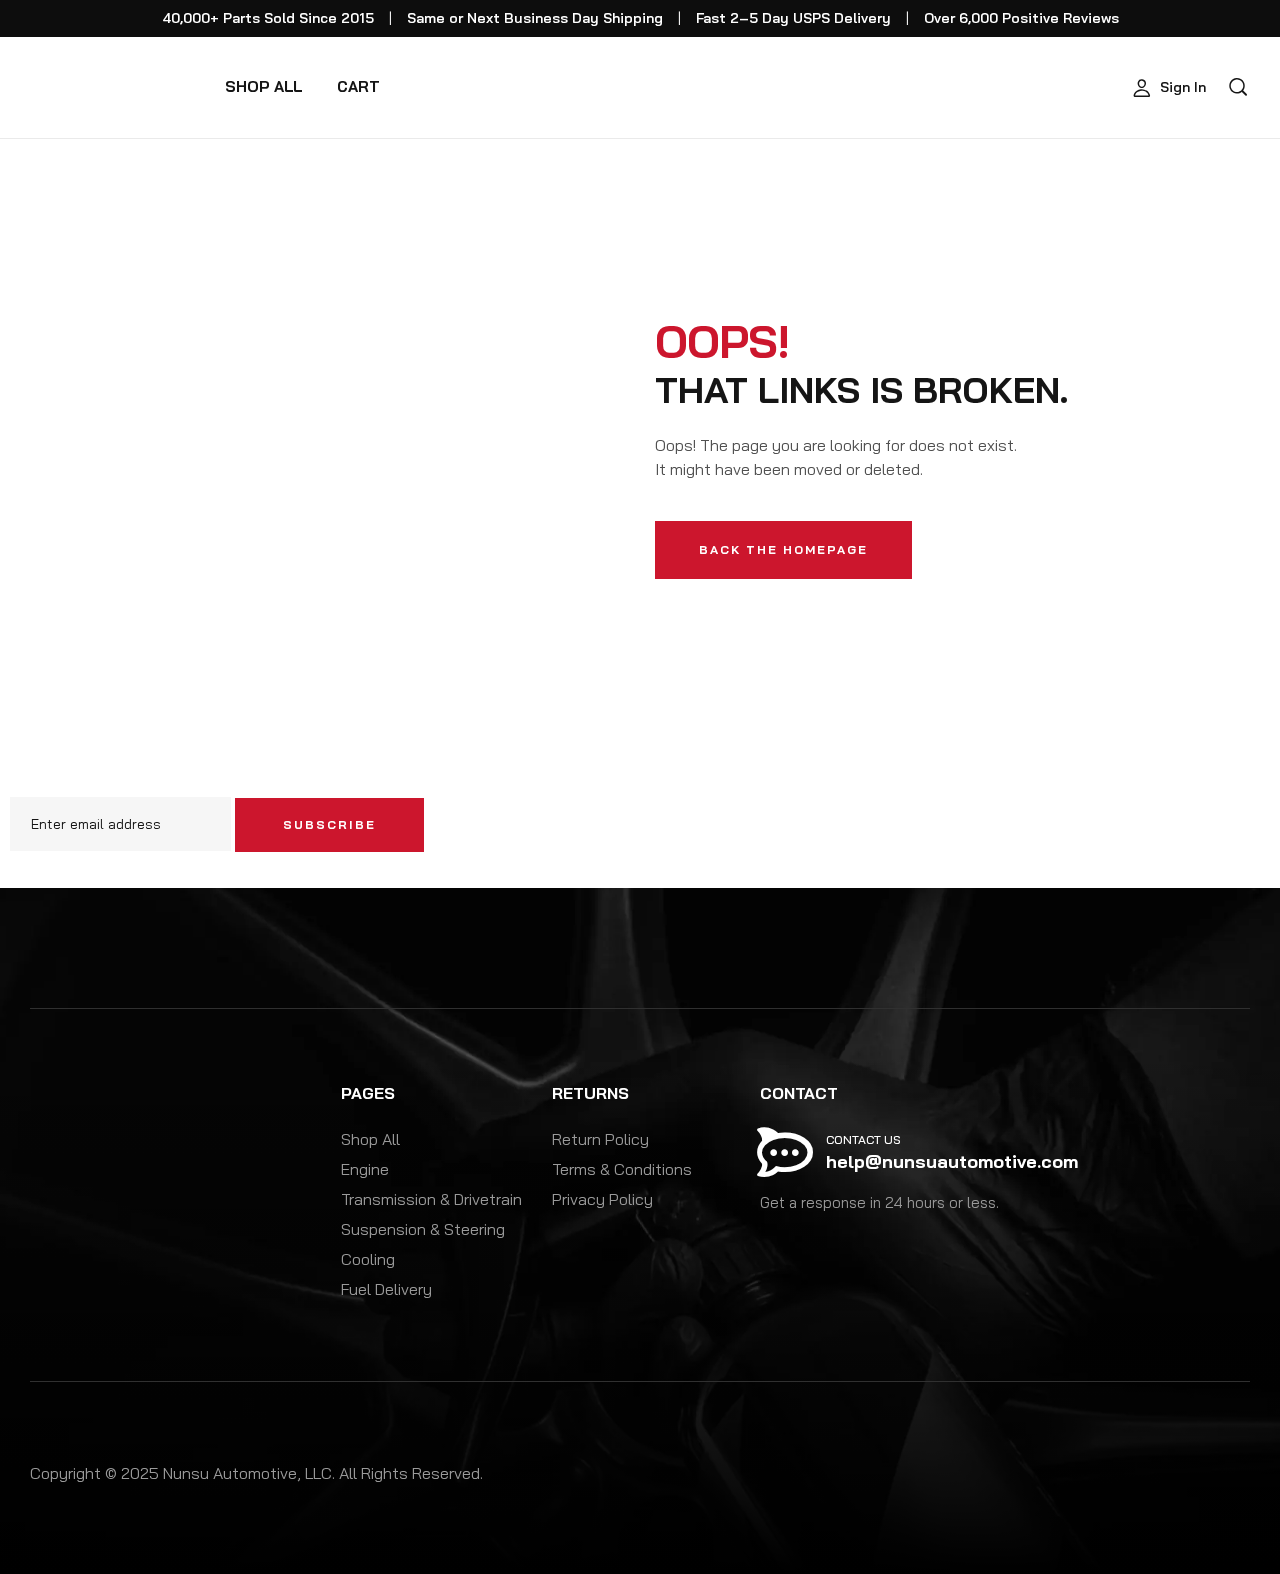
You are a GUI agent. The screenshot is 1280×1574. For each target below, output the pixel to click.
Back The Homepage (783, 549)
